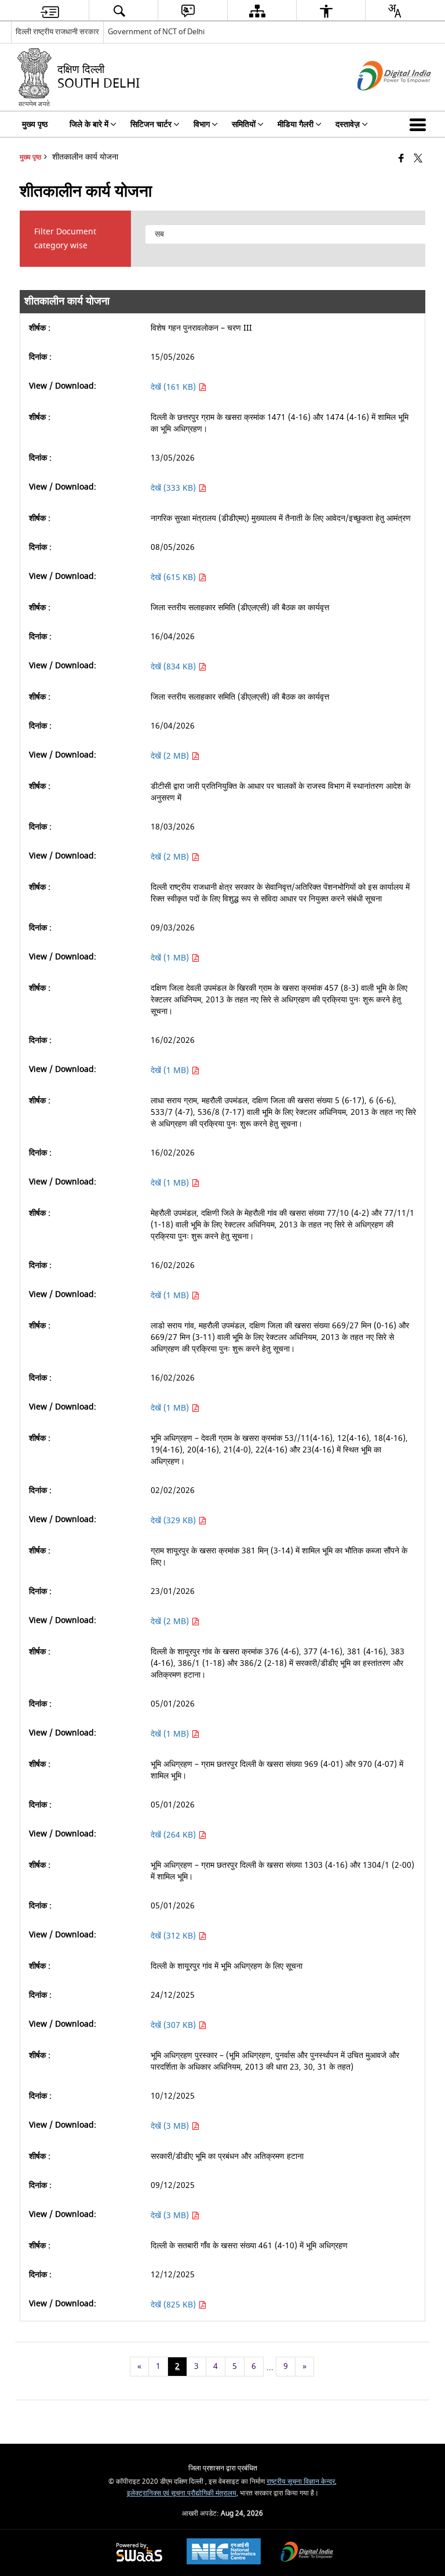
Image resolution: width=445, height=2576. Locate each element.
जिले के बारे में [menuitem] (89, 124)
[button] (420, 124)
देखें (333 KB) (174, 488)
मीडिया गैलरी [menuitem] (296, 124)
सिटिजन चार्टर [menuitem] (151, 124)
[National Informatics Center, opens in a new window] (224, 2553)
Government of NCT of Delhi (156, 32)
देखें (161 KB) (174, 387)
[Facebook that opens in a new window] (401, 159)
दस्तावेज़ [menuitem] (348, 124)
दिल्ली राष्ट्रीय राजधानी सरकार (57, 32)
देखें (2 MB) (171, 756)
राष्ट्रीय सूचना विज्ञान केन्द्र (301, 2482)
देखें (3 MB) (171, 2126)
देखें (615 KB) (174, 577)
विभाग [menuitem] (202, 124)
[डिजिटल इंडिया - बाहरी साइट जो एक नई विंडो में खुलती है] (380, 101)
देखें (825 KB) (174, 2305)
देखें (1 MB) (171, 958)
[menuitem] (50, 11)
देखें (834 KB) (174, 667)
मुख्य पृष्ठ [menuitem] (35, 124)
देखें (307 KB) (174, 2025)
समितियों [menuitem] (244, 124)
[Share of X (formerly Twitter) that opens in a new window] (418, 159)
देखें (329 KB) (174, 1521)
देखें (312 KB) (174, 1936)
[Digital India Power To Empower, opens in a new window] (307, 2553)
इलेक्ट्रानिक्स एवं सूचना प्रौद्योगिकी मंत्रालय (182, 2493)
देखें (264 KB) (174, 1835)
